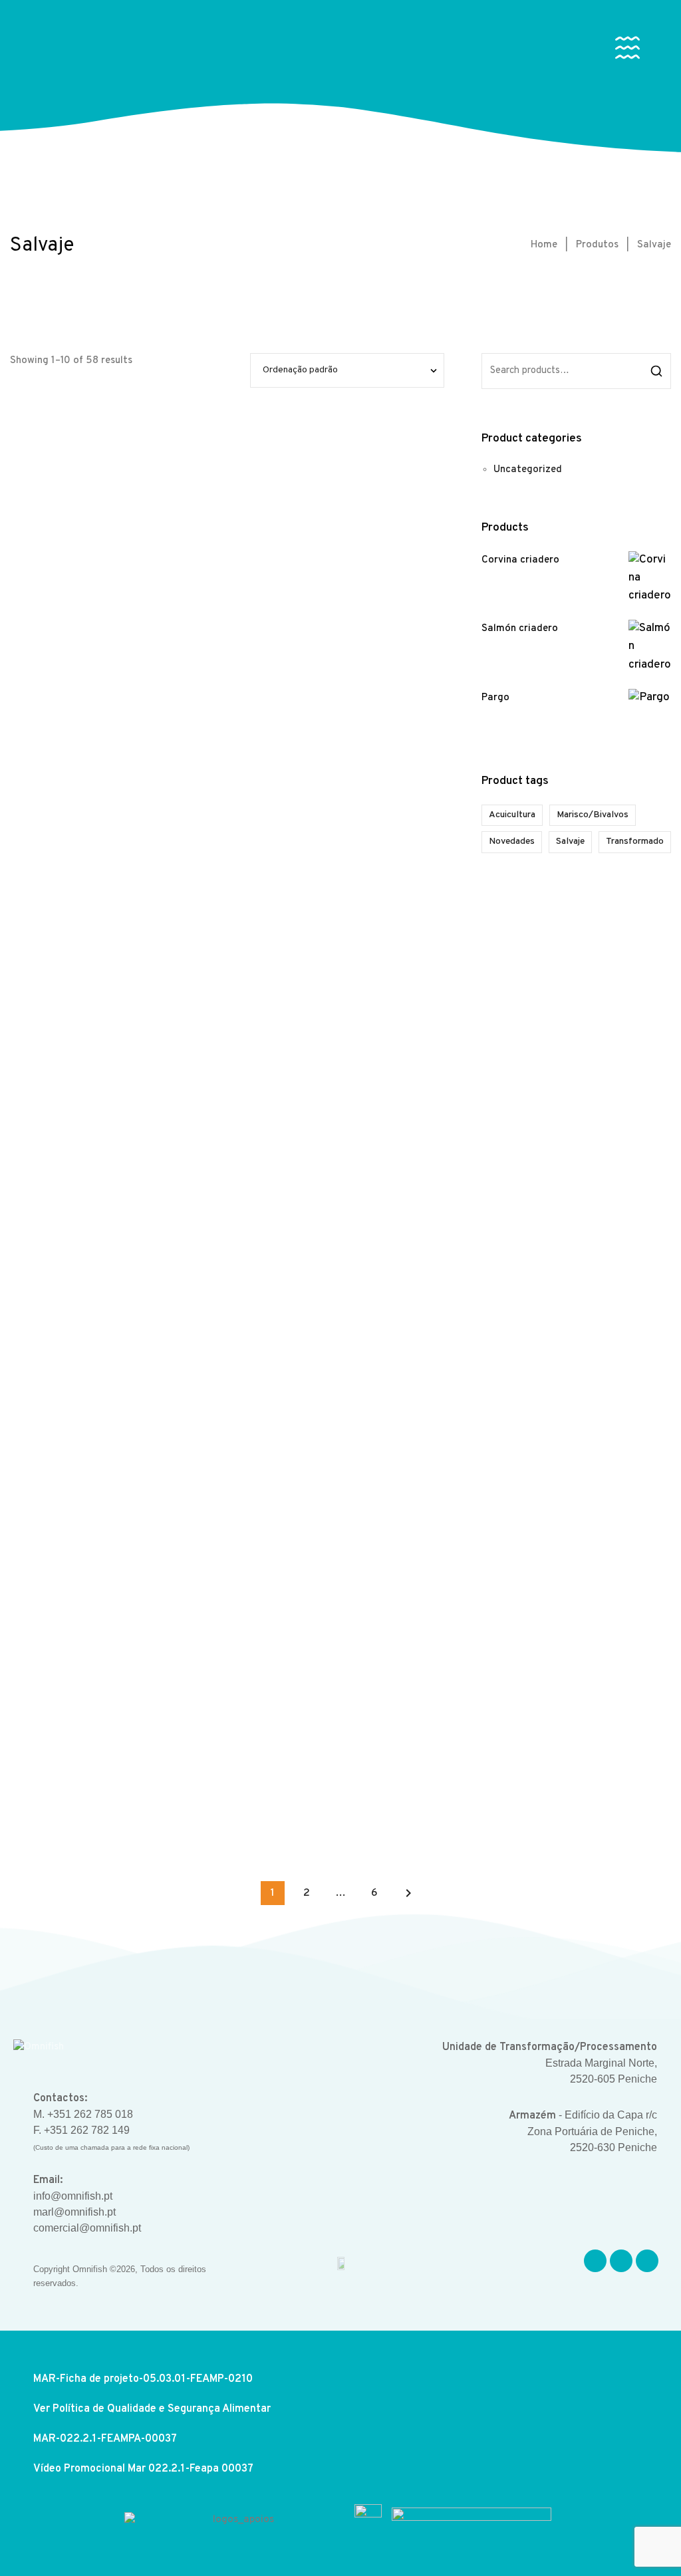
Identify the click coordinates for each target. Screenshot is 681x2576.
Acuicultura (512, 815)
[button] (627, 51)
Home (544, 245)
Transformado (635, 841)
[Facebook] (595, 2261)
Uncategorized (528, 470)
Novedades (512, 841)
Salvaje (570, 841)
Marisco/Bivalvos (593, 815)
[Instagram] (621, 2261)
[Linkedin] (647, 2261)
